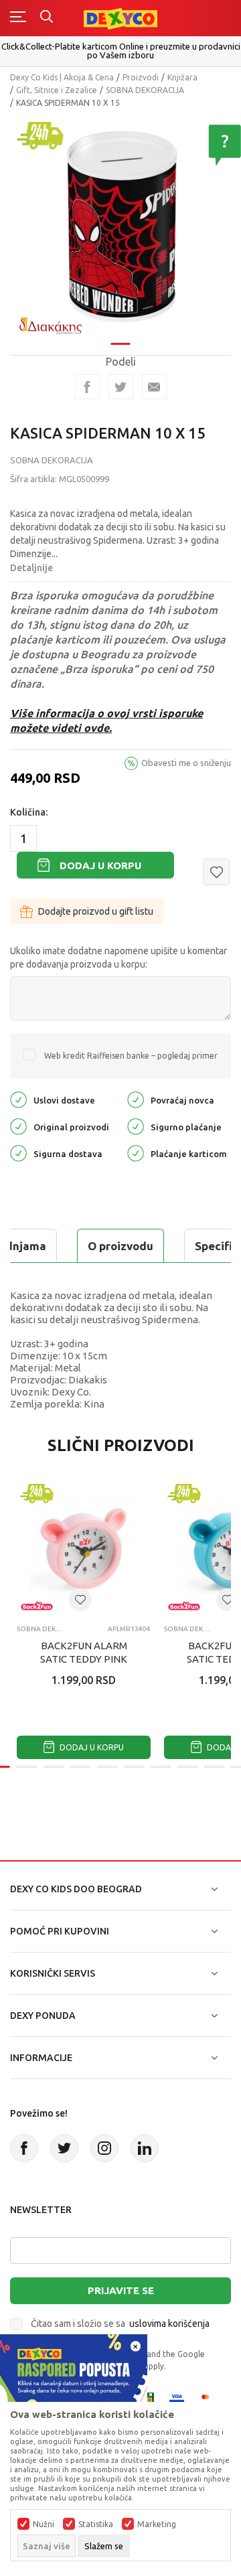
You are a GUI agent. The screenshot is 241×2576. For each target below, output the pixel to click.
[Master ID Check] (209, 2399)
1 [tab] (120, 344)
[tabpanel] (120, 226)
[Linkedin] (145, 2148)
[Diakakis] (50, 326)
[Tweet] (121, 387)
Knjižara (182, 77)
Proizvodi (141, 77)
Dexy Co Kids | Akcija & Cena (62, 77)
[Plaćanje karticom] (136, 1153)
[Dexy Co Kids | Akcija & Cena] (120, 18)
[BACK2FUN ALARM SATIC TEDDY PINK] (84, 1547)
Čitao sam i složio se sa (120, 2324)
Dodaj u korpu (100, 865)
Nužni (44, 2524)
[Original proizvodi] (18, 1126)
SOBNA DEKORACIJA (145, 90)
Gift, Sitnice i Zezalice (57, 90)
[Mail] (154, 387)
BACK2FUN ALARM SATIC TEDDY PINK (84, 1652)
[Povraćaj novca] (136, 1099)
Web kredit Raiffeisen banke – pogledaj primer (131, 1056)
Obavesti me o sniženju (186, 763)
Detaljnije (31, 568)
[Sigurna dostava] (18, 1153)
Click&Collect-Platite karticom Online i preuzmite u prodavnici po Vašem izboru (121, 51)
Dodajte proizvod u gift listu (96, 911)
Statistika (96, 2524)
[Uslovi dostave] (18, 1099)
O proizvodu (120, 1246)
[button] (216, 872)
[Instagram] (104, 2148)
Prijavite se (121, 2290)
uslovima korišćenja (169, 2324)
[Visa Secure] (177, 2399)
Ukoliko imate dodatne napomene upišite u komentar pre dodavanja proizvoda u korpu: (118, 958)
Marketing (157, 2524)
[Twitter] (64, 2148)
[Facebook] (87, 387)
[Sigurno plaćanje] (136, 1126)
